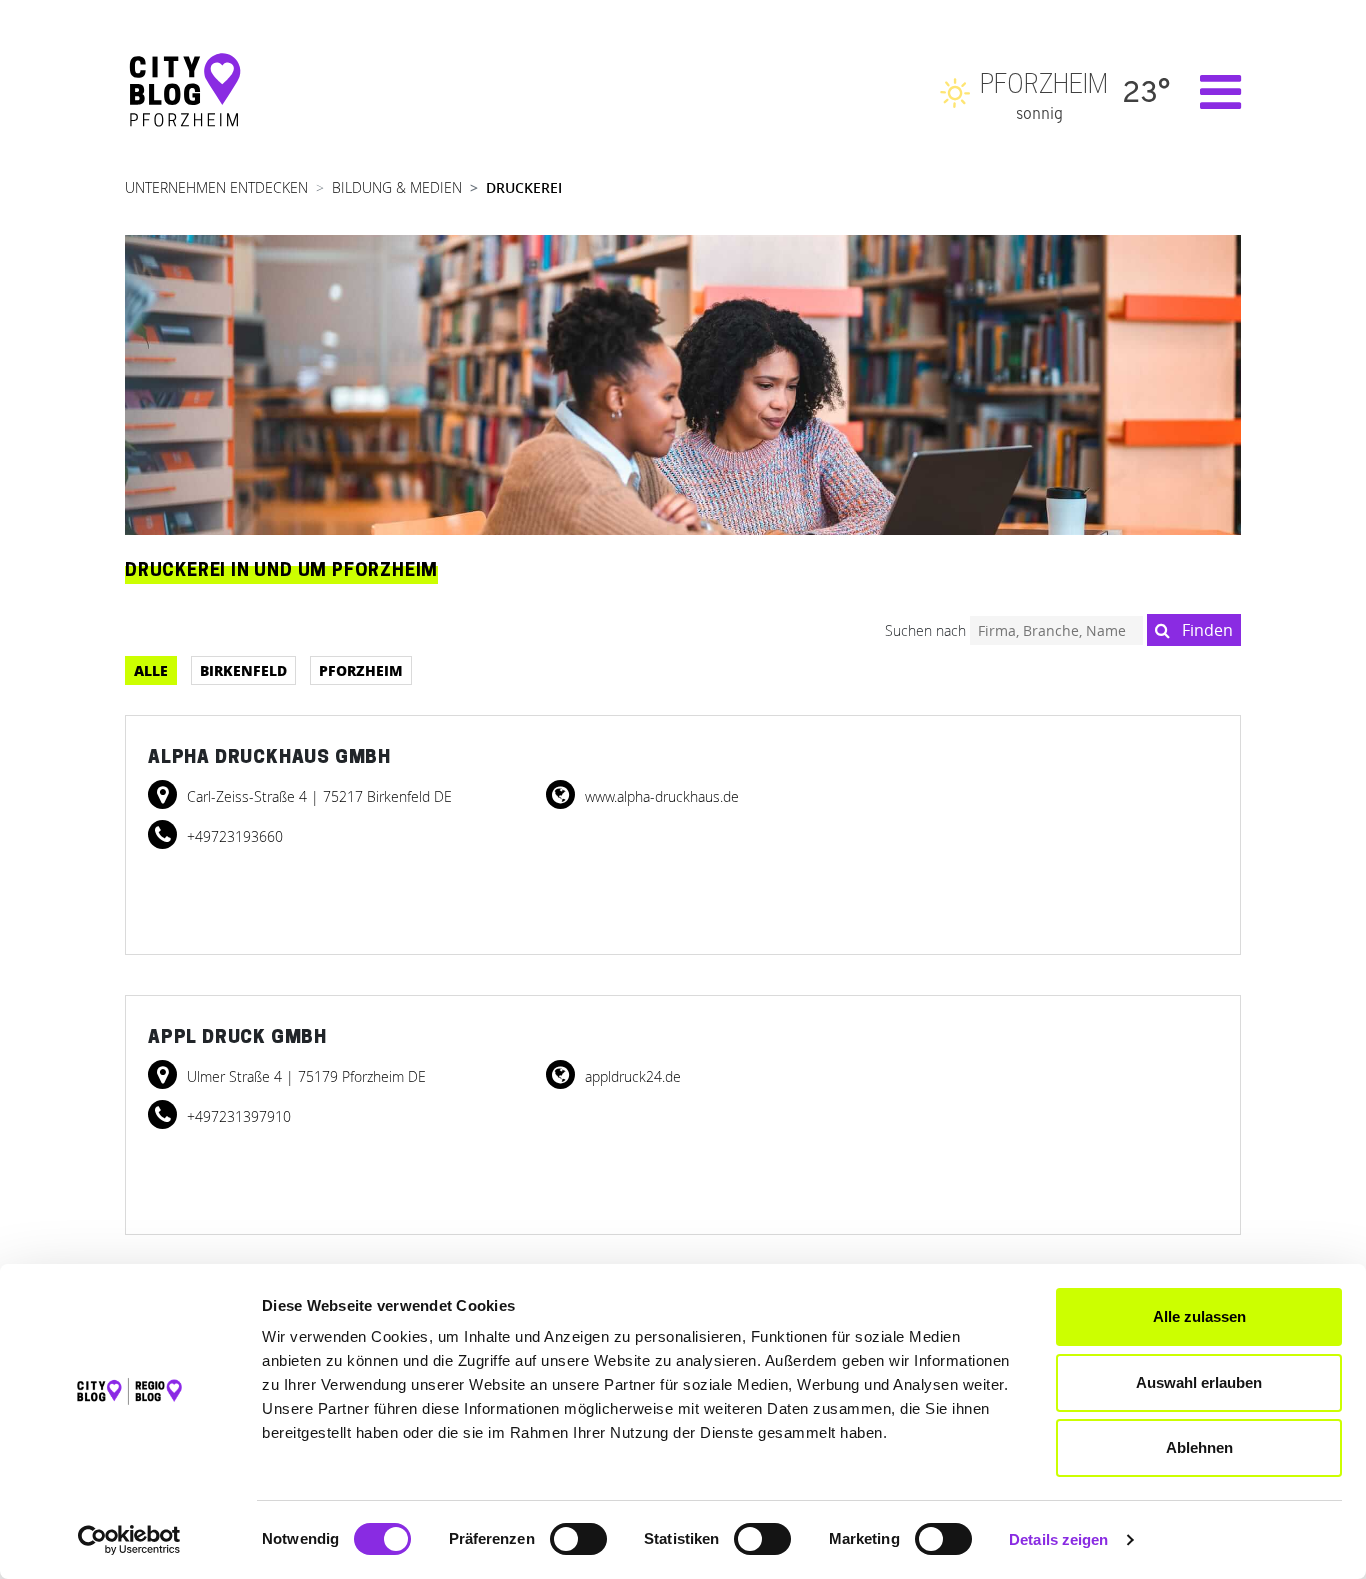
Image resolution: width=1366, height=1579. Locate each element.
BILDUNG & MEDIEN (397, 187)
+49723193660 (233, 836)
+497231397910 (237, 1116)
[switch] (578, 1539)
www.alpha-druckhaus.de (660, 796)
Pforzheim (361, 670)
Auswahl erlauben (1199, 1382)
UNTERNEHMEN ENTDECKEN (216, 187)
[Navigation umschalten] (1210, 92)
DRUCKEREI (524, 187)
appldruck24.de (631, 1076)
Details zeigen (1058, 1539)
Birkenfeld (243, 670)
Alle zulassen (1199, 1316)
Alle (151, 670)
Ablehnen (1199, 1447)
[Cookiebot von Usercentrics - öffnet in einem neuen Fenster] (129, 1540)
